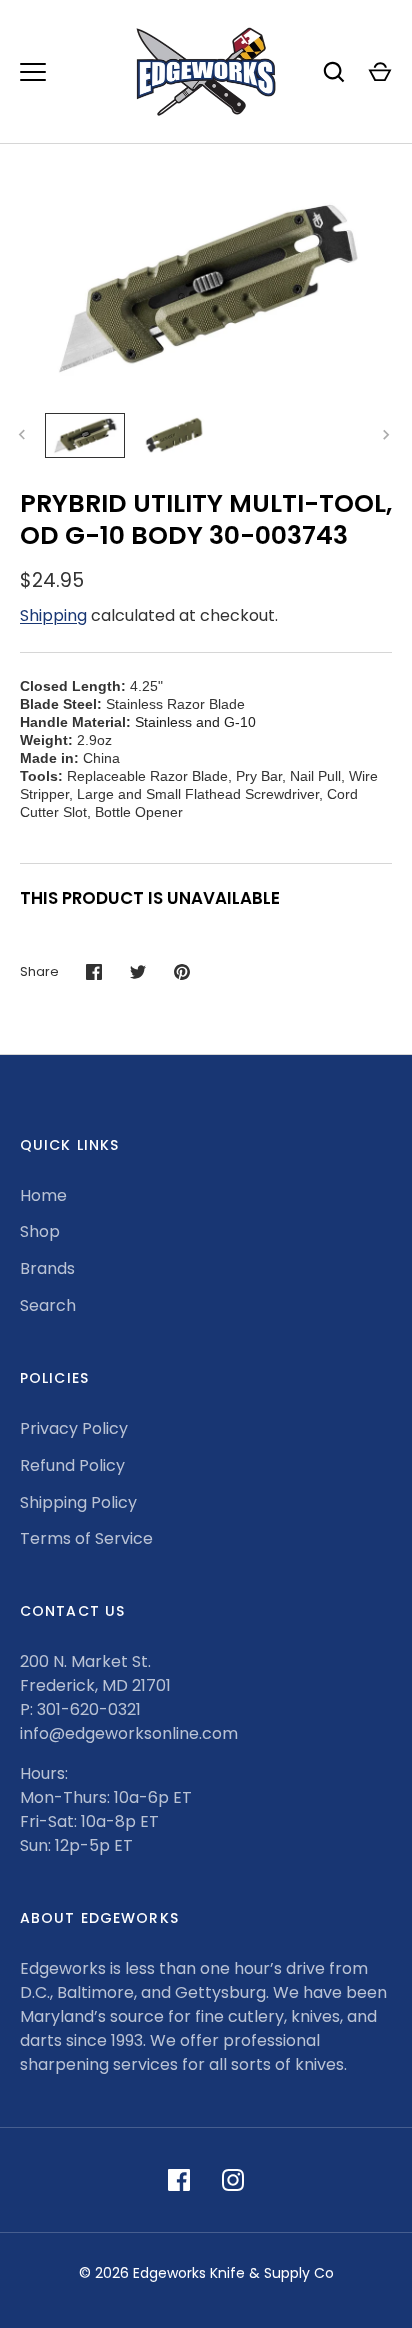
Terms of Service (86, 1538)
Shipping (53, 615)
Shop (40, 1231)
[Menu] (33, 72)
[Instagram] (233, 2180)
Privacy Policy (74, 1428)
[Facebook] (179, 2180)
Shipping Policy (78, 1502)
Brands (47, 1268)
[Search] (334, 72)
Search (48, 1305)
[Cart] (380, 72)
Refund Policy (72, 1465)
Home (43, 1195)
